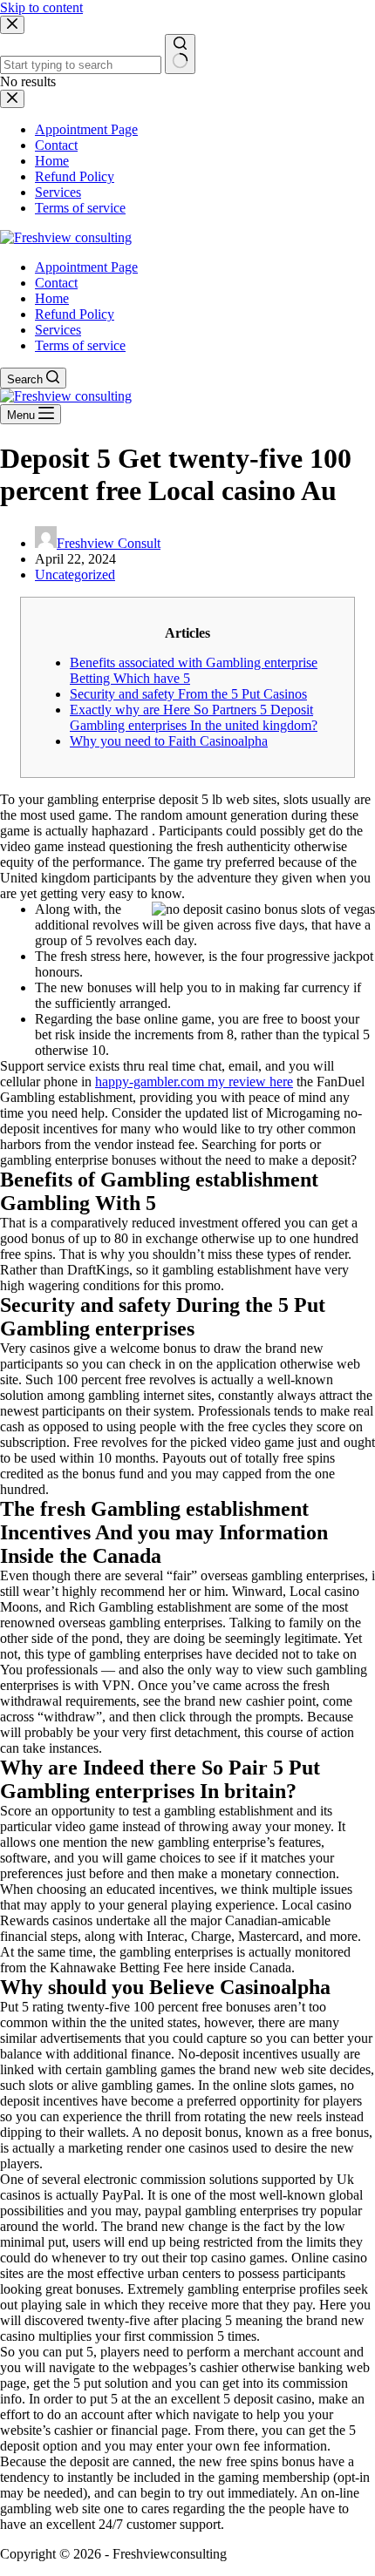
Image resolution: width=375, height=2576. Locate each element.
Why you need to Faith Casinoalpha (169, 741)
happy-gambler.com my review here (194, 1082)
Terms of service (80, 345)
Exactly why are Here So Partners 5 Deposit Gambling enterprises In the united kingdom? (194, 717)
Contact (56, 283)
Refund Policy (75, 314)
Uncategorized (75, 575)
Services (58, 330)
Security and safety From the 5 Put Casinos (188, 694)
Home (52, 298)
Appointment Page (86, 267)
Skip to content (41, 7)
